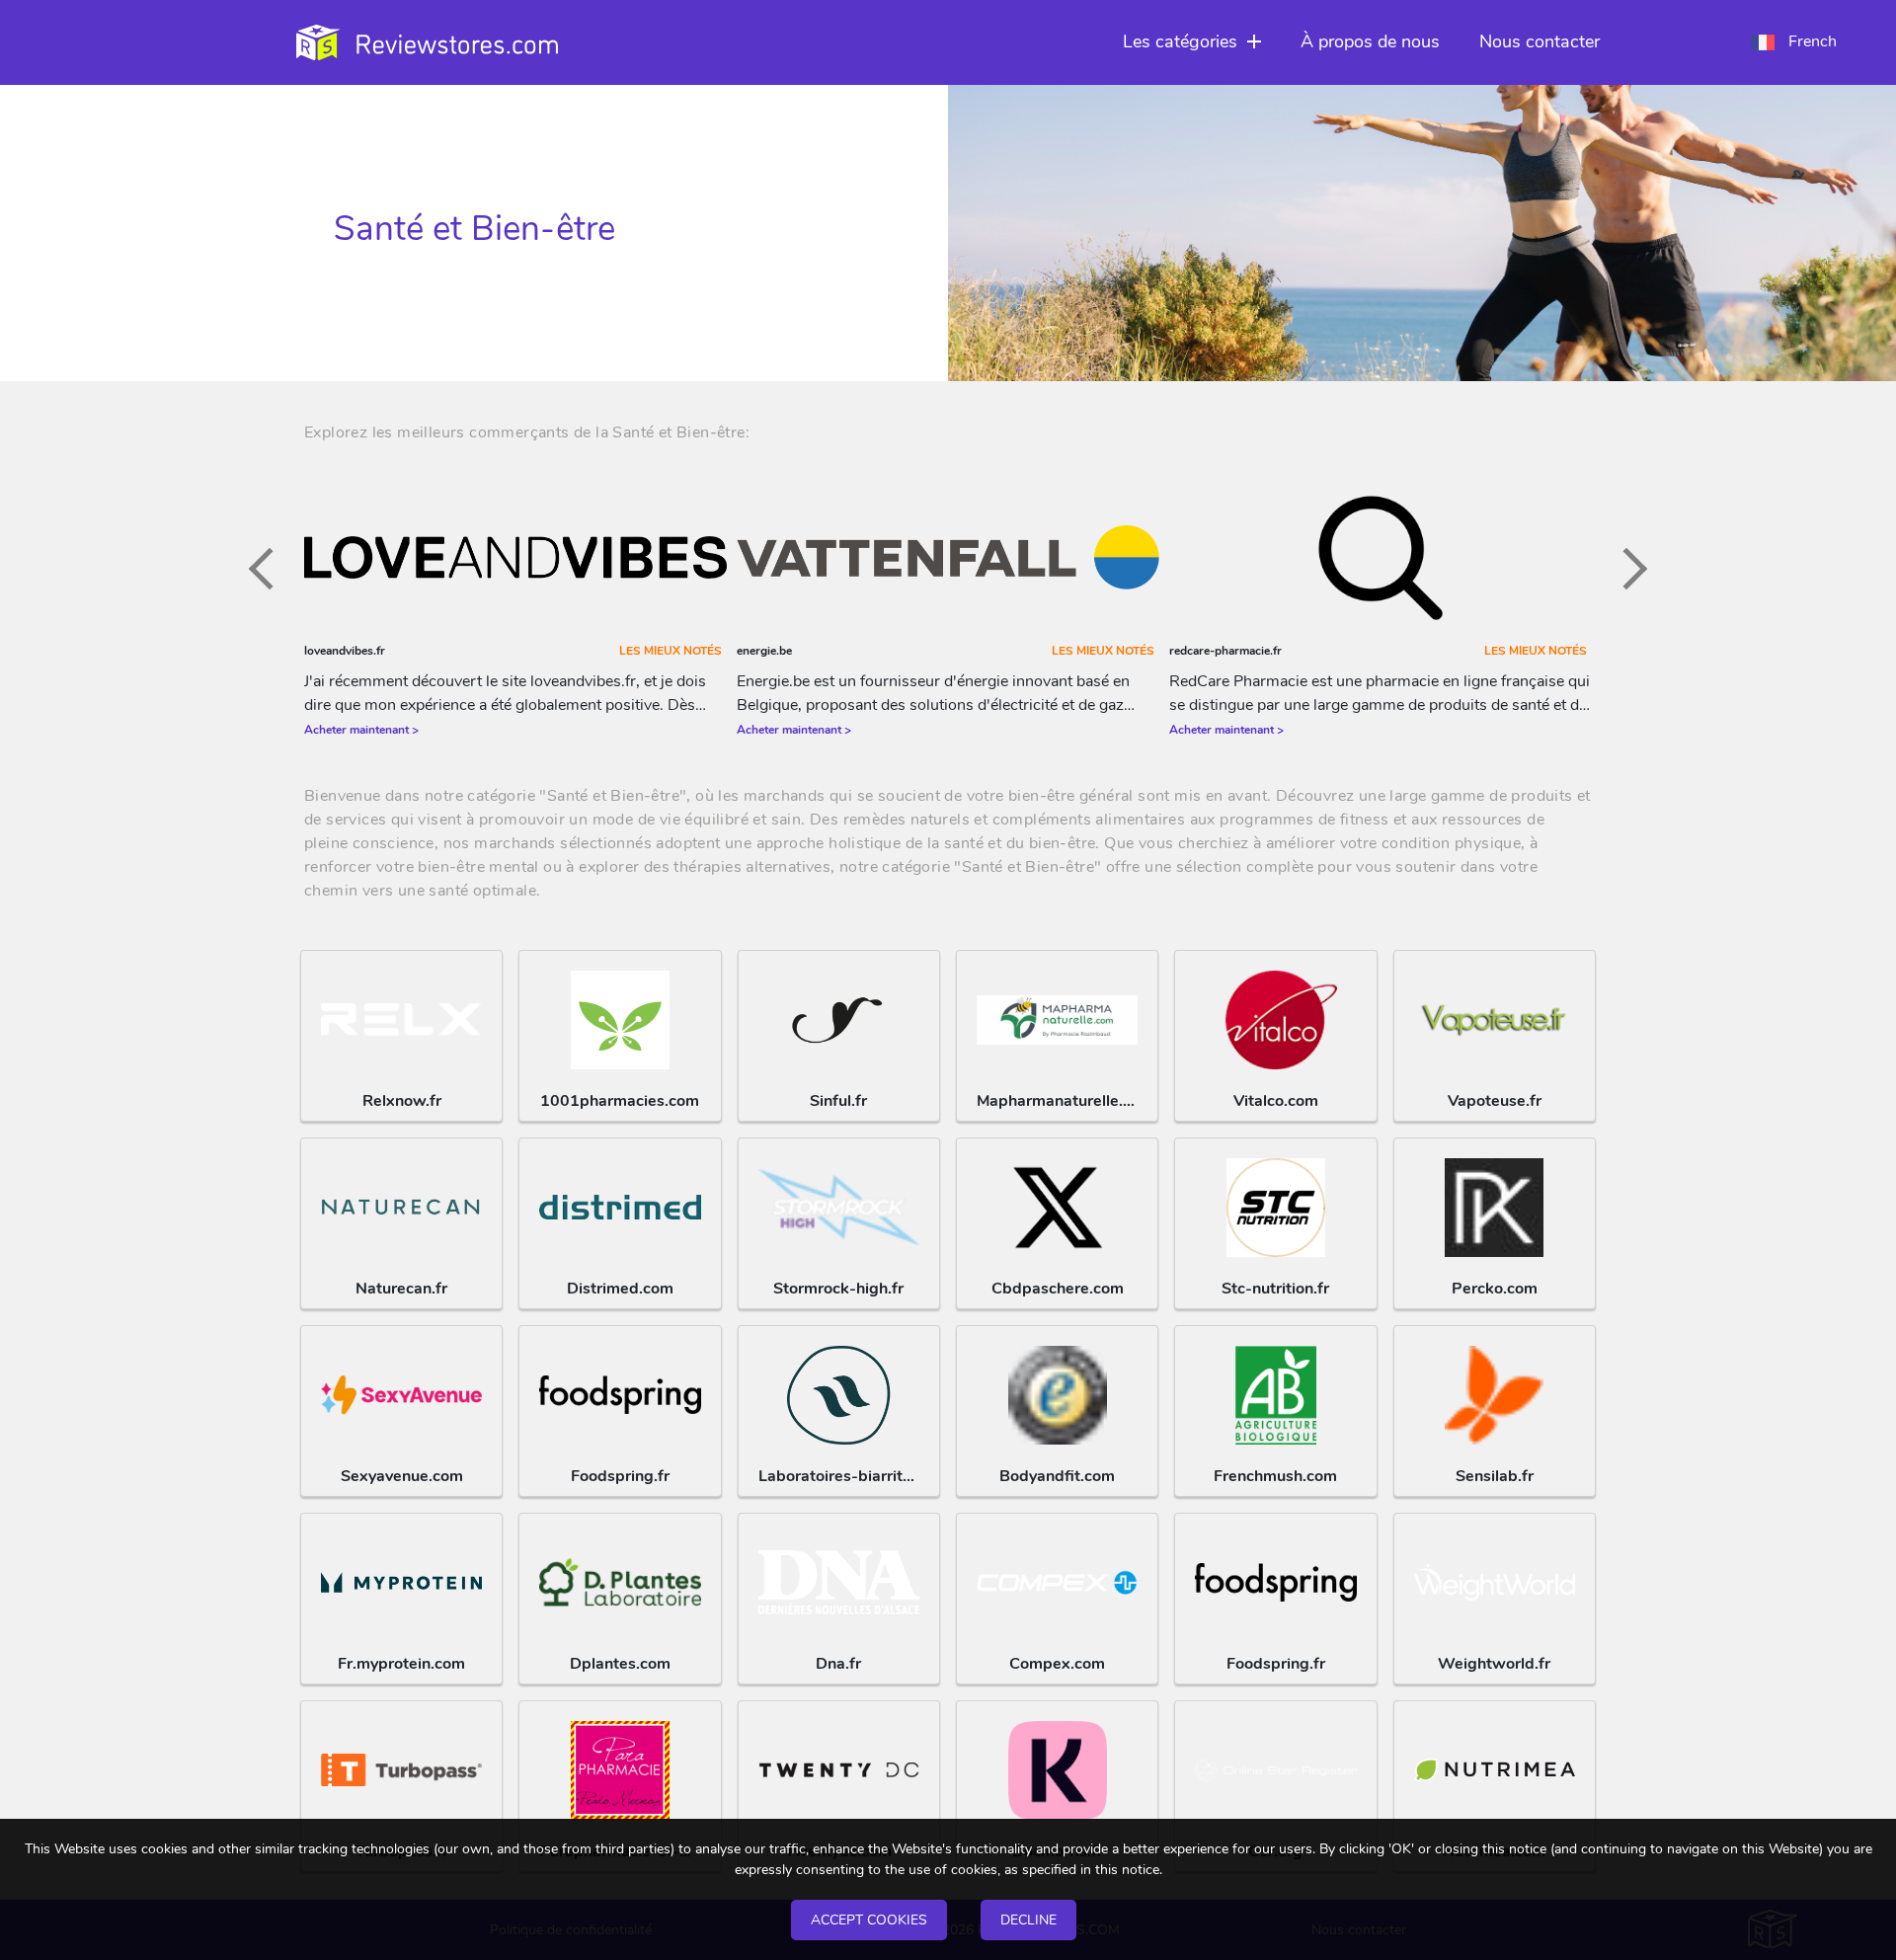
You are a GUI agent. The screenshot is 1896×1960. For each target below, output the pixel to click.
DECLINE (1028, 1920)
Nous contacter (1540, 41)
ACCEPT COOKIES (869, 1920)
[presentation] (270, 568)
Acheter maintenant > (361, 730)
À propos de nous (1370, 41)
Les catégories (1180, 41)
